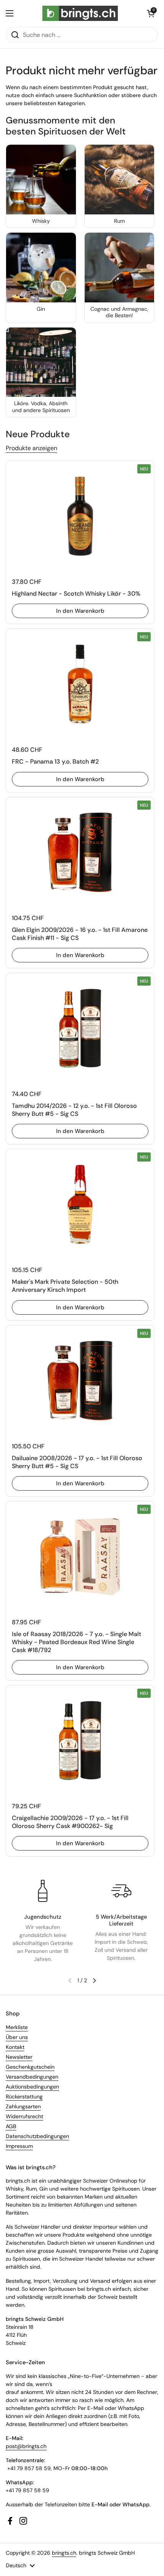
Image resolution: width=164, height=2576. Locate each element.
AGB (11, 2126)
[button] (151, 13)
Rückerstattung (24, 2097)
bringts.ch (64, 2553)
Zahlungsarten (23, 2106)
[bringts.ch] (80, 13)
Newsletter (19, 2057)
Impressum (19, 2146)
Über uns (17, 2037)
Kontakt (15, 2047)
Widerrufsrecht (24, 2116)
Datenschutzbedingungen (37, 2136)
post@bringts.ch (26, 2446)
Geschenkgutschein (30, 2067)
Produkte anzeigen (31, 448)
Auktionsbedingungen (32, 2087)
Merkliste (17, 2027)
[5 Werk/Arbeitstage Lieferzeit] (121, 1891)
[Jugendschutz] (43, 1891)
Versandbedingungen (32, 2077)
